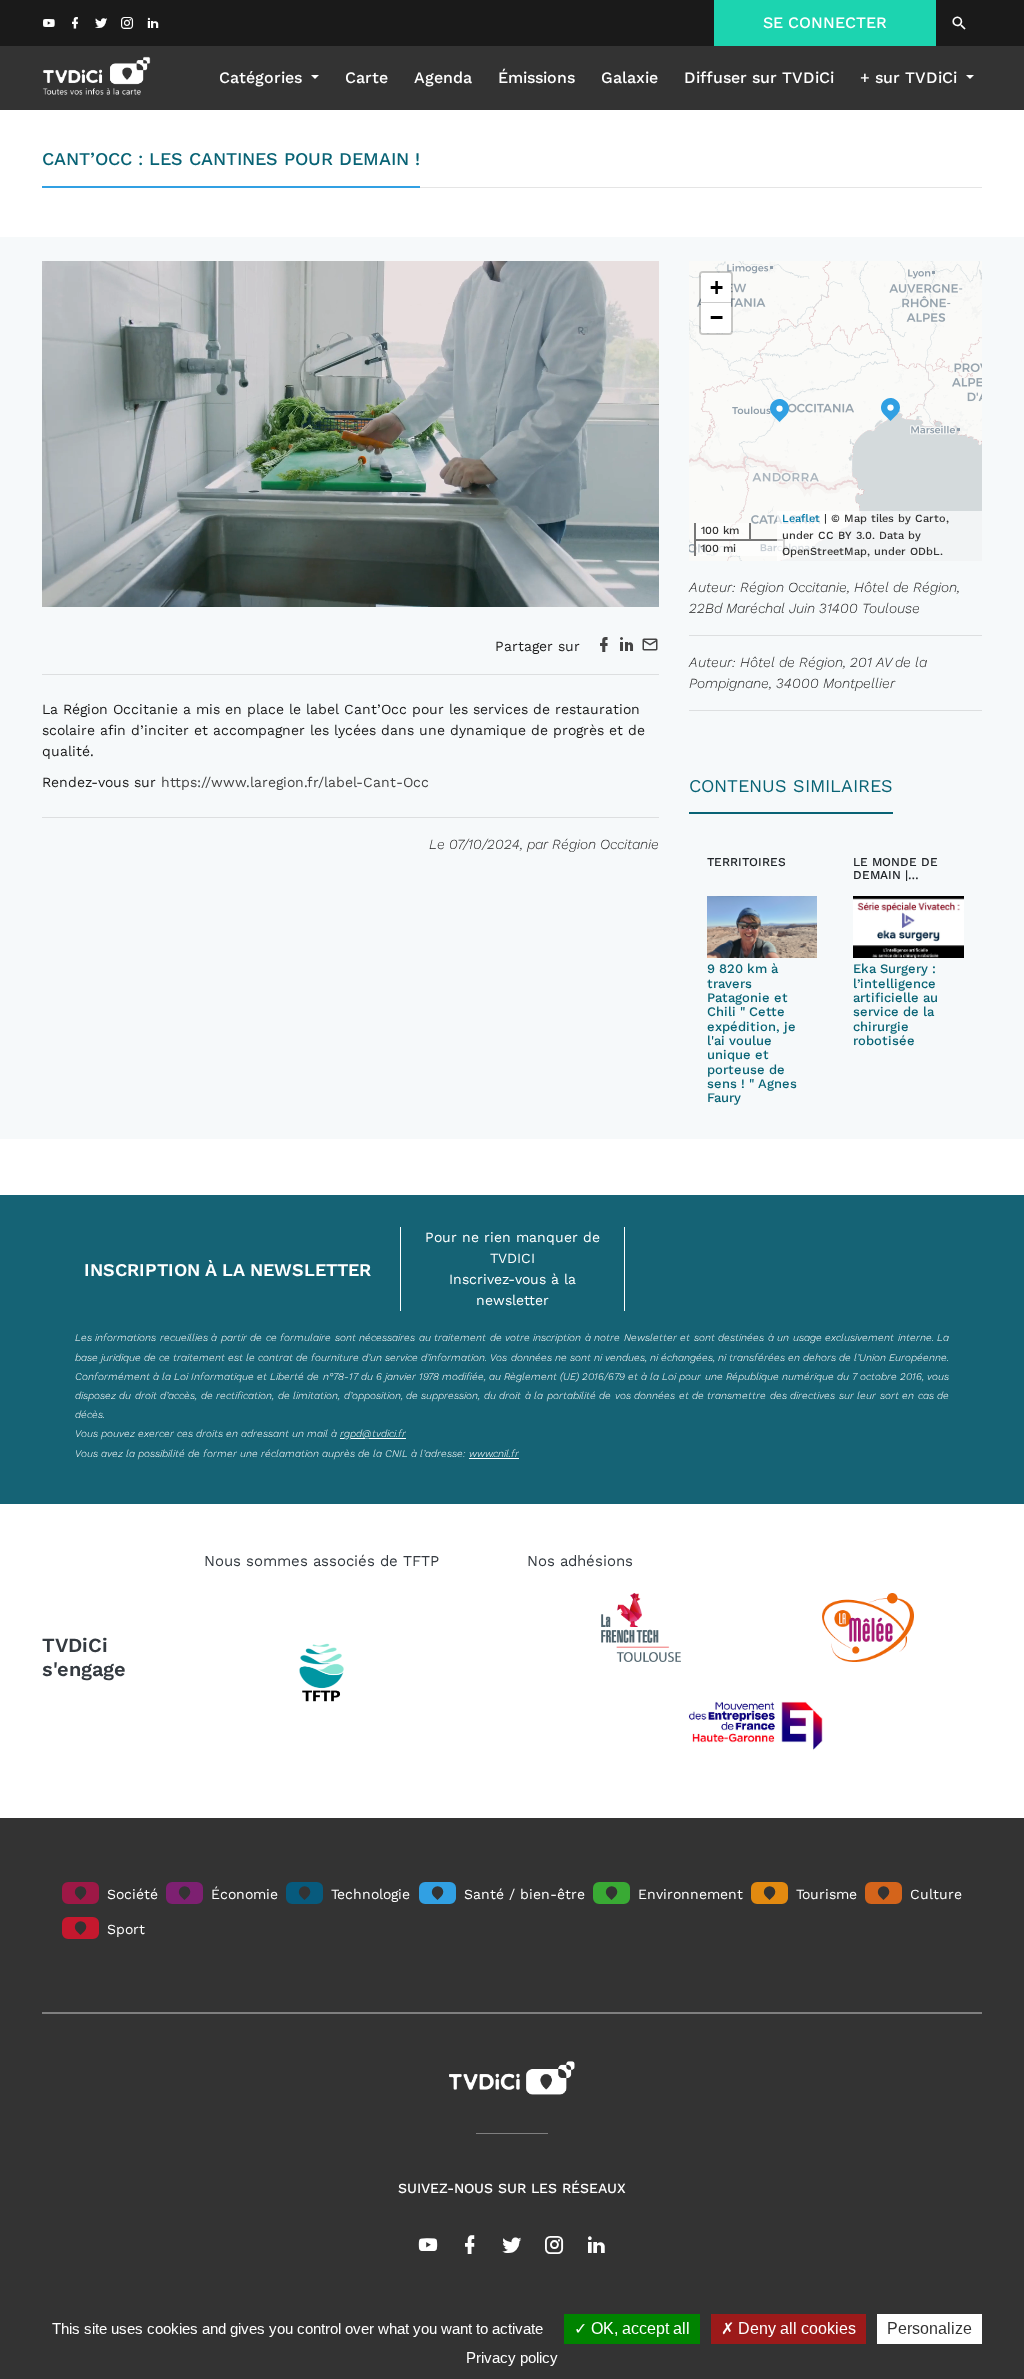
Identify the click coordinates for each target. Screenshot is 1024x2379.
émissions (536, 77)
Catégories (263, 77)
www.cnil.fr (494, 1453)
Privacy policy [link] (512, 2357)
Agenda (443, 77)
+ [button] (716, 287)
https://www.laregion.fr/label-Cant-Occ (295, 782)
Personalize (929, 2328)
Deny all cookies (795, 2328)
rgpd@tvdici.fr (373, 1433)
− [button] (716, 317)
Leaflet (801, 518)
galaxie (629, 77)
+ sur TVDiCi (911, 77)
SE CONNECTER (825, 22)
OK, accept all (638, 2328)
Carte (366, 77)
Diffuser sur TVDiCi (759, 77)
